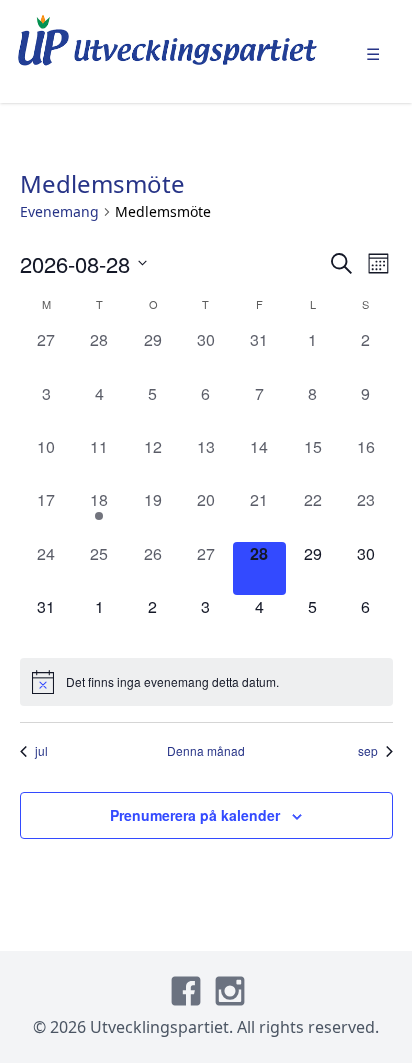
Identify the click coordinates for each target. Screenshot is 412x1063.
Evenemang (59, 211)
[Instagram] (230, 991)
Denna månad (206, 751)
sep (368, 751)
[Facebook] (186, 991)
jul (41, 751)
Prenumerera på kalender (195, 815)
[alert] (206, 682)
